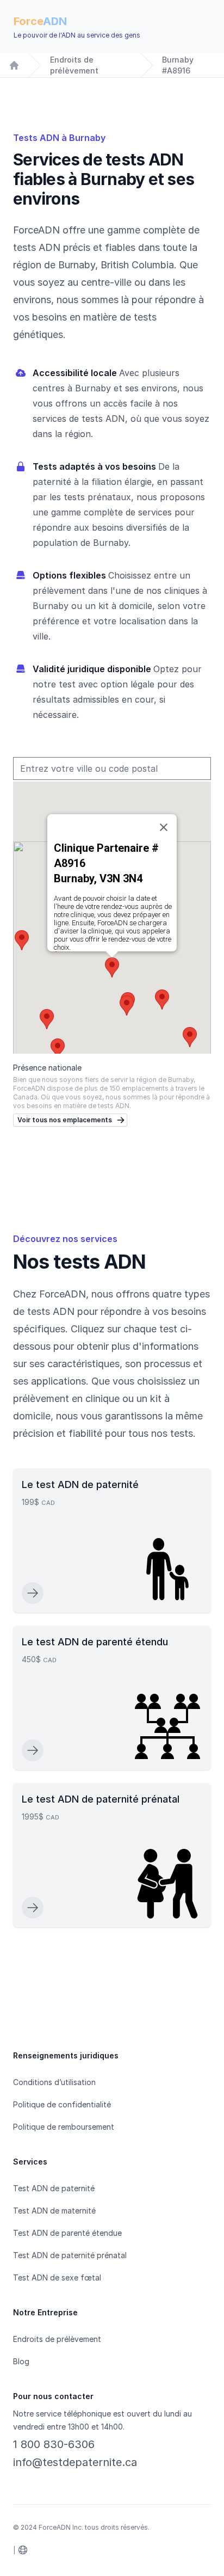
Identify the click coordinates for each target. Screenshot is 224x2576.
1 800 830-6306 (54, 2444)
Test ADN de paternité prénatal (70, 2255)
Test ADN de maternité (54, 2211)
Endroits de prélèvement (74, 65)
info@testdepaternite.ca (75, 2462)
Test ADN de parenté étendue (67, 2233)
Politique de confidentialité (62, 2104)
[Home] (14, 65)
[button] (112, 967)
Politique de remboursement (64, 2127)
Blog (21, 2361)
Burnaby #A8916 (178, 65)
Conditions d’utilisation (54, 2082)
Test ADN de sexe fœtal (57, 2277)
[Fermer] (164, 827)
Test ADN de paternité (54, 2188)
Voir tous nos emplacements (65, 1120)
